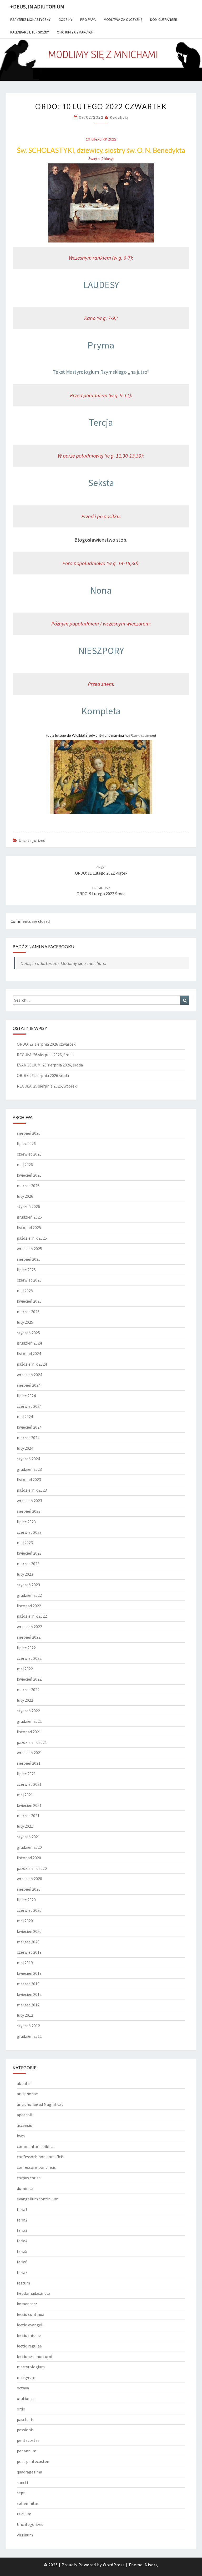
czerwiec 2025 (29, 1280)
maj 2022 (25, 1669)
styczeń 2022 (28, 1711)
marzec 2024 (28, 1438)
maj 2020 (25, 1921)
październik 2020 (32, 1868)
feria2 (22, 2220)
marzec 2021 (28, 1816)
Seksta (101, 483)
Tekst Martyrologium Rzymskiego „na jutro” (101, 372)
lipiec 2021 (26, 1774)
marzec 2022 (28, 1690)
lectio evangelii (31, 2325)
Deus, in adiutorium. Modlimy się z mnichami (63, 963)
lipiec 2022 (26, 1648)
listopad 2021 (29, 1732)
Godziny (65, 20)
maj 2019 (25, 1963)
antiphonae (27, 2094)
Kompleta (101, 711)
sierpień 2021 (29, 1763)
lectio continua (31, 2314)
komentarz (27, 2304)
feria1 (22, 2209)
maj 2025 (25, 1291)
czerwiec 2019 (29, 1952)
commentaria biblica (36, 2146)
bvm (21, 2136)
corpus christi (29, 2178)
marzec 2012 (28, 2005)
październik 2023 (32, 1490)
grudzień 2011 (29, 2036)
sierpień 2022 (29, 1637)
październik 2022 (32, 1616)
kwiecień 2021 (29, 1805)
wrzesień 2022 (29, 1627)
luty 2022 (25, 1700)
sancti (22, 2482)
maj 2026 (25, 1165)
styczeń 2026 (28, 1206)
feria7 (22, 2272)
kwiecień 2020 (29, 1931)
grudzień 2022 (29, 1595)
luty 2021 (25, 1826)
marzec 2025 (28, 1312)
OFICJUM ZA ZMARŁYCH (75, 32)
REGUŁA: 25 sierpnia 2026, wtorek (47, 1086)
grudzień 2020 (29, 1847)
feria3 (22, 2230)
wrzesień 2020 (29, 1879)
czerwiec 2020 (29, 1910)
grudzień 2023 (29, 1469)
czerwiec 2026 (29, 1154)
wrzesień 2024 (29, 1375)
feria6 (22, 2262)
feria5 (22, 2251)
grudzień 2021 (29, 1721)
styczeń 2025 (28, 1333)
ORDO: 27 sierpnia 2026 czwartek (46, 1044)
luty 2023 (25, 1574)
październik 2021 (32, 1742)
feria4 (22, 2241)
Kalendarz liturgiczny (30, 32)
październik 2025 (32, 1238)
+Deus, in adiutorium (37, 6)
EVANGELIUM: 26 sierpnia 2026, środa (50, 1065)
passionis (25, 2430)
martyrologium (31, 2367)
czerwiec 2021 (29, 1784)
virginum (25, 2535)
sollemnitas (28, 2503)
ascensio (25, 2125)
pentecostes (28, 2440)
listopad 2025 (29, 1228)
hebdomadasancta (34, 2293)
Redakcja (119, 117)
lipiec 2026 (26, 1143)
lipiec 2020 (26, 1900)
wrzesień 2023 (29, 1501)
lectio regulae (29, 2346)
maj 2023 (25, 1542)
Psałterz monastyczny (30, 20)
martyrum (26, 2377)
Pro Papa (88, 20)
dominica (25, 2188)
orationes (26, 2398)
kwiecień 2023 (29, 1553)
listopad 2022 (29, 1606)
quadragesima (29, 2472)
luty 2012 (25, 2015)
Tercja (101, 422)
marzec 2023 (28, 1564)
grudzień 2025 (29, 1217)
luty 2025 (25, 1322)
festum (23, 2283)
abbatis (24, 2083)
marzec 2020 (28, 1942)
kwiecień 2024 (29, 1427)
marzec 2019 (28, 1984)
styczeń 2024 (28, 1459)
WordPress (114, 2565)
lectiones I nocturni (34, 2356)
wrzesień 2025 (29, 1249)
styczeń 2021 (28, 1837)
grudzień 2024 (29, 1343)
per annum (27, 2451)
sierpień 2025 (29, 1259)
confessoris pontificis (36, 2167)
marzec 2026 (28, 1186)
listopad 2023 (29, 1479)
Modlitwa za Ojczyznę (123, 20)
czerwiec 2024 (29, 1406)
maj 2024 (25, 1416)
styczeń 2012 (28, 2026)
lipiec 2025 (26, 1270)
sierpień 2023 (29, 1511)
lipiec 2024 (26, 1396)
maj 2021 (25, 1795)
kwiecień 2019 (29, 1973)
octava (23, 2388)
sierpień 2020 (29, 1889)
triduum (24, 2514)
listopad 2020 (29, 1858)
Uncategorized (32, 840)
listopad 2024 (29, 1354)
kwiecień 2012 (29, 1994)
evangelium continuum (38, 2199)
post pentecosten (33, 2461)
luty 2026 (25, 1196)
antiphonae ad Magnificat (40, 2104)
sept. (21, 2493)
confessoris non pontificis (40, 2157)
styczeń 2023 (28, 1585)
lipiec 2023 (26, 1522)
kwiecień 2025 (29, 1301)
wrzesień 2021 (29, 1753)
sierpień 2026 (29, 1133)
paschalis (25, 2419)
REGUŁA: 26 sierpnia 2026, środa (45, 1055)
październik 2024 (32, 1364)
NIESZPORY (101, 651)
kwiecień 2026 (29, 1175)
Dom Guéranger (164, 20)
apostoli (24, 2115)
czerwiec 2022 (29, 1658)
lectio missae (29, 2335)
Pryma (101, 345)
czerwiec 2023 (29, 1532)
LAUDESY (101, 285)
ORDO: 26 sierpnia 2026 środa (43, 1075)
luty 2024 (25, 1448)
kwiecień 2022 (29, 1679)
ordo (21, 2409)
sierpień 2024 (29, 1385)
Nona (101, 590)
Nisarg (151, 2565)
